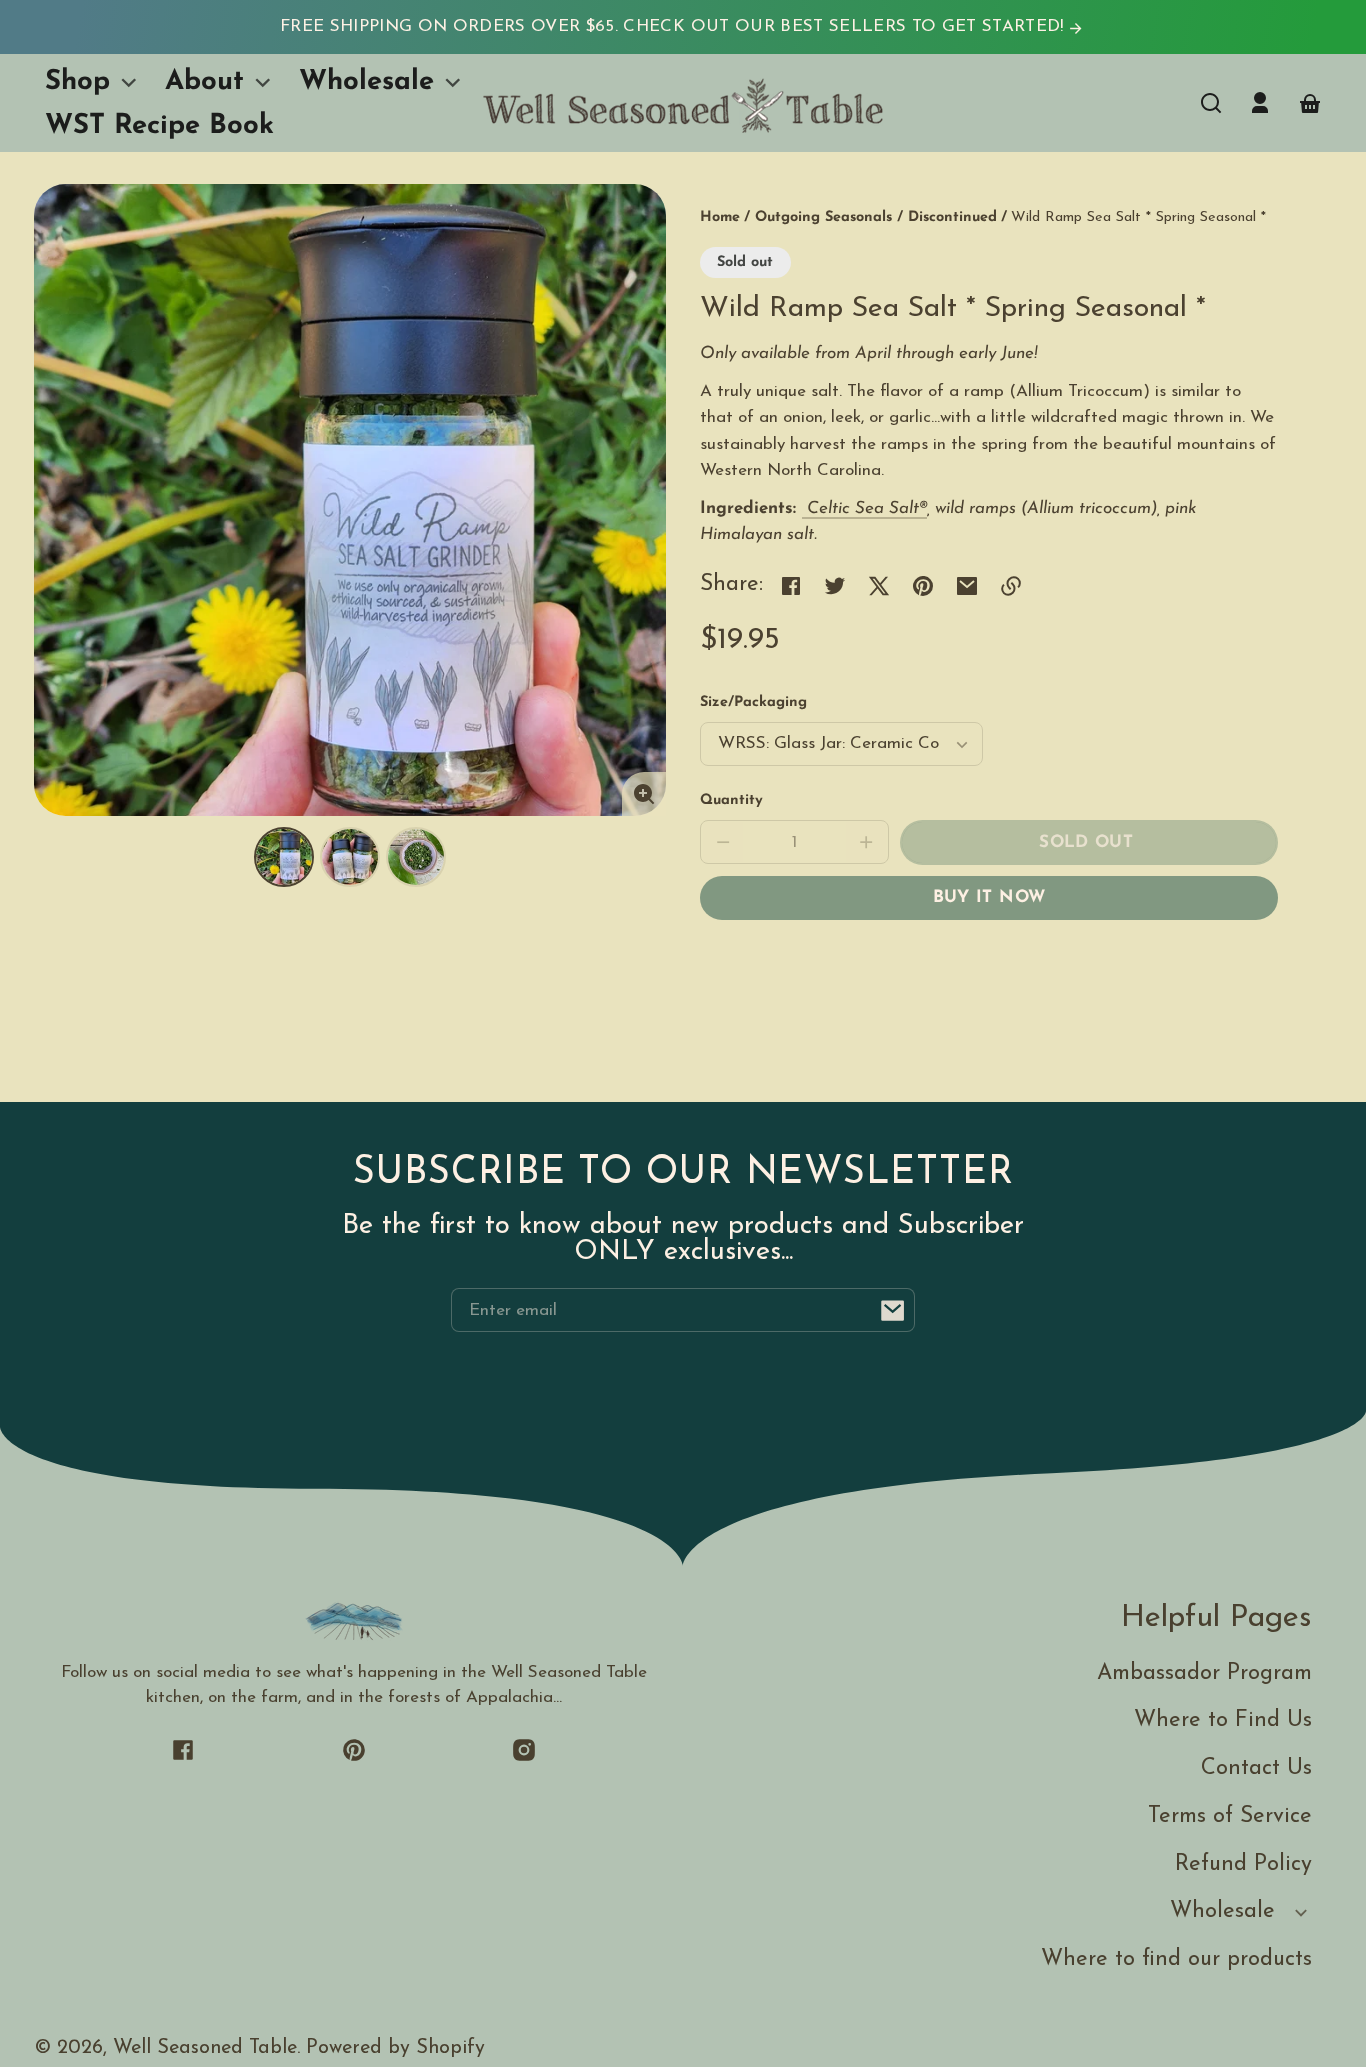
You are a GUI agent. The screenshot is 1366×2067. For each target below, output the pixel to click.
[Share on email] (967, 586)
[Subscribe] (893, 1310)
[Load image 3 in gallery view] (416, 857)
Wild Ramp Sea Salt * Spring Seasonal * (1138, 217)
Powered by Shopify (395, 2048)
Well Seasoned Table (205, 2048)
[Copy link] (1011, 586)
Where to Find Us (1223, 1720)
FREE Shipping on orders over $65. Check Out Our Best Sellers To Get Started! (674, 26)
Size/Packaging (753, 702)
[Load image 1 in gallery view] (284, 857)
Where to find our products (1176, 1959)
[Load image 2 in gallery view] (350, 857)
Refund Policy (1243, 1864)
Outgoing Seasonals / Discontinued (876, 217)
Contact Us (1256, 1768)
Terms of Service (1230, 1816)
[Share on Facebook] (791, 586)
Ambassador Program (1204, 1673)
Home (720, 217)
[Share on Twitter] (835, 586)
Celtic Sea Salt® (867, 508)
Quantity (731, 800)
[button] (1211, 103)
